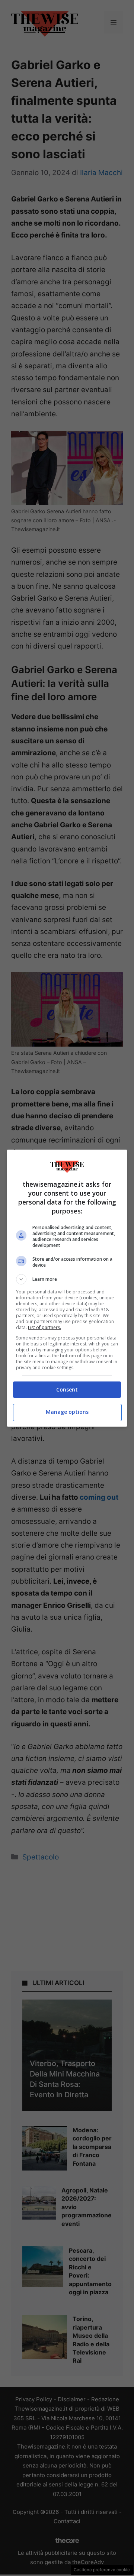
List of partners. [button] (44, 1327)
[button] (67, 1279)
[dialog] (67, 1288)
